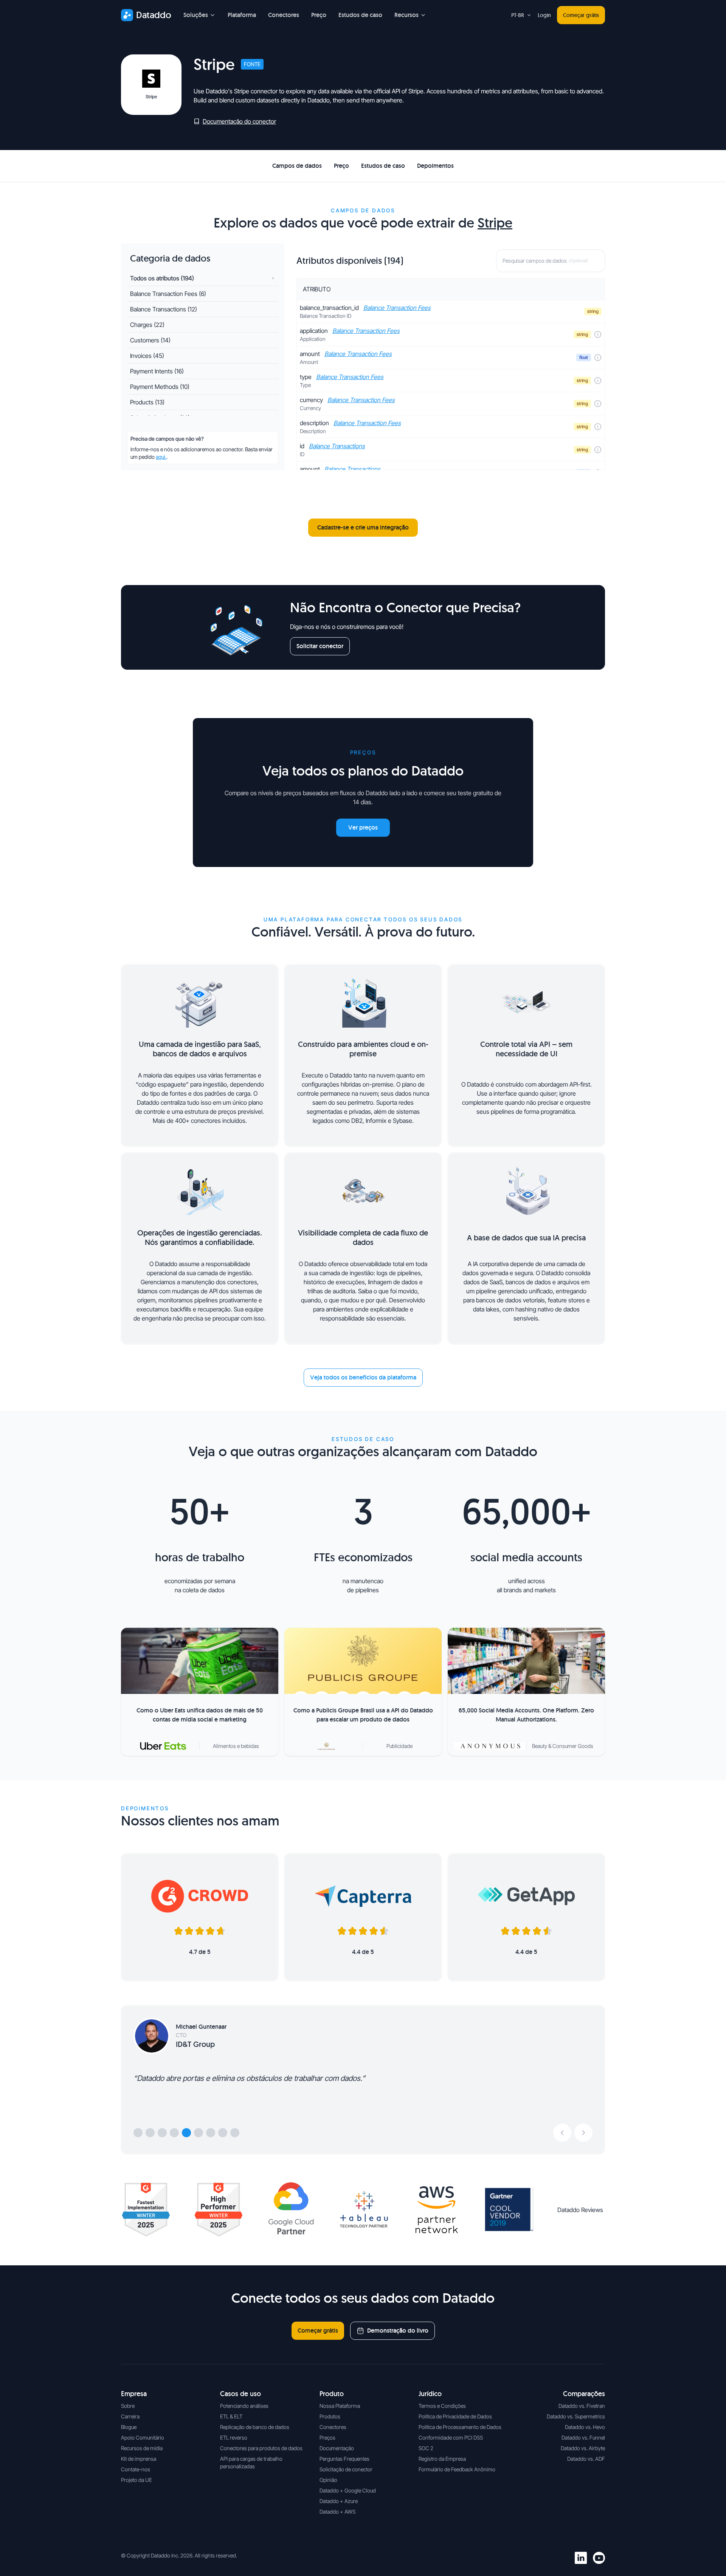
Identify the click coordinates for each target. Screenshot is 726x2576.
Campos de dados (297, 166)
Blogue (129, 2427)
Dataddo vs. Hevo (585, 2427)
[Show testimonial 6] (199, 2133)
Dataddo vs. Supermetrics (576, 2416)
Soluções (196, 15)
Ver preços (363, 827)
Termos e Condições (442, 2406)
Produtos (330, 2416)
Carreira (130, 2416)
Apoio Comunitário (143, 2437)
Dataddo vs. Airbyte (583, 2448)
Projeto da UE (137, 2480)
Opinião (328, 2480)
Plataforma (242, 15)
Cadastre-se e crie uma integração (363, 527)
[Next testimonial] (583, 2133)
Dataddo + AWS (337, 2512)
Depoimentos (435, 166)
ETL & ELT (231, 2416)
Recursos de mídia (142, 2448)
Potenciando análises (244, 2406)
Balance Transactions (337, 446)
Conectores (284, 15)
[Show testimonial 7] (211, 2133)
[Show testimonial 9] (235, 2133)
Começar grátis (581, 15)
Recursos (406, 15)
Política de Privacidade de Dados (455, 2416)
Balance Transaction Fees (397, 308)
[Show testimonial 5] (186, 2133)
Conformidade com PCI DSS (451, 2437)
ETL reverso (234, 2437)
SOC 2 (426, 2448)
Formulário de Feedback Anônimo (457, 2469)
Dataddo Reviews (580, 2210)
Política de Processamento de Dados (460, 2427)
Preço (319, 15)
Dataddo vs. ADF (586, 2459)
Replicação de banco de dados (255, 2427)
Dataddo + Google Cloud (348, 2490)
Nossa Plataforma (340, 2406)
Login (544, 15)
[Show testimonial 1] (138, 2133)
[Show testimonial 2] (150, 2133)
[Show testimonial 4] (174, 2133)
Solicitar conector (320, 646)
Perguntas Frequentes (344, 2459)
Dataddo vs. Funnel (583, 2437)
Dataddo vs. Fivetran (582, 2406)
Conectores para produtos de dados (261, 2448)
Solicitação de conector (346, 2469)
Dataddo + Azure (339, 2501)
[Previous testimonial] (562, 2133)
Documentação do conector (239, 121)
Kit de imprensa (139, 2459)
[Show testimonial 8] (223, 2133)
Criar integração (571, 166)
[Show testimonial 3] (162, 2133)
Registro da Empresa (442, 2459)
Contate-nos (136, 2469)
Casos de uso (240, 2394)
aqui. (161, 457)
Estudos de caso (360, 15)
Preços (327, 2437)
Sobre (128, 2406)
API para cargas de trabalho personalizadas (251, 2462)
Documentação (337, 2448)
